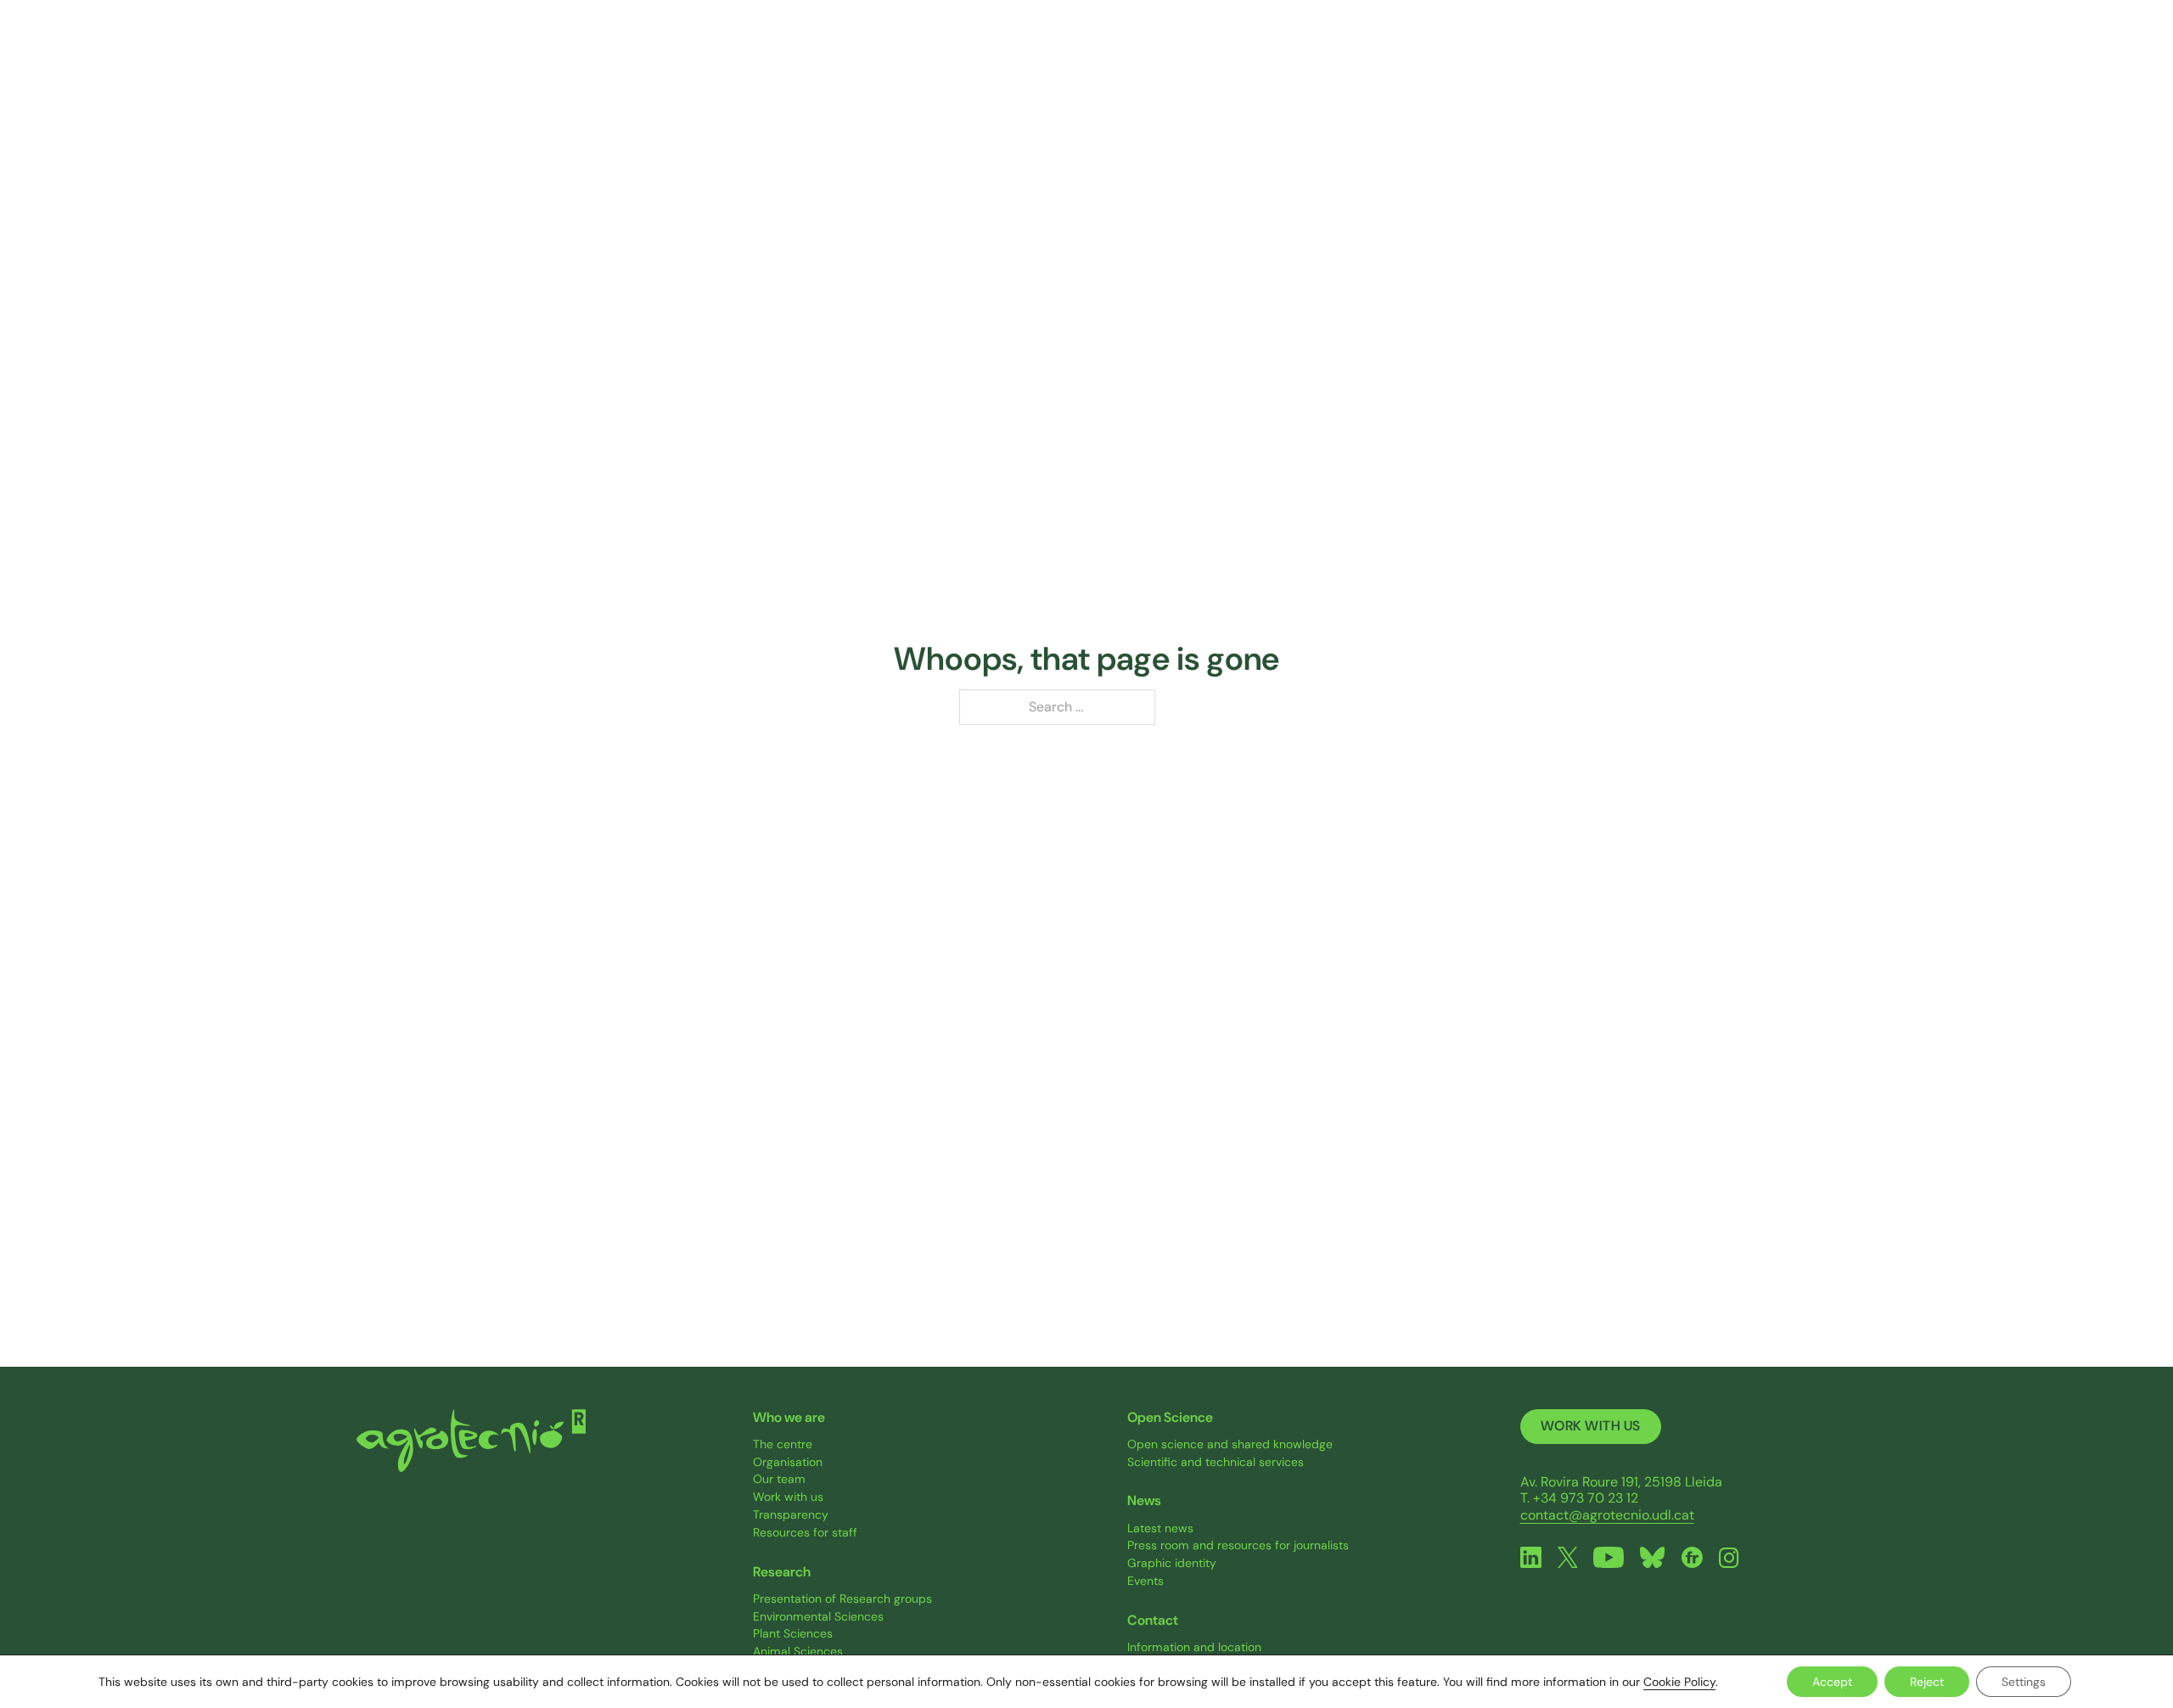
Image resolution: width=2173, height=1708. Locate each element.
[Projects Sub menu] (1364, 59)
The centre (783, 1444)
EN (1788, 58)
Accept (1832, 1682)
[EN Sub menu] (1807, 59)
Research (1199, 58)
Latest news (1160, 1528)
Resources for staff (805, 1533)
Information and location (1194, 1647)
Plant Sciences (793, 1634)
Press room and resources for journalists (1238, 1545)
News (1587, 58)
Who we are (1065, 58)
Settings (2024, 1682)
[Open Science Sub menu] (1518, 59)
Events (1145, 1581)
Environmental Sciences (818, 1617)
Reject (1927, 1682)
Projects (1322, 58)
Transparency (791, 1515)
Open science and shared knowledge (1230, 1444)
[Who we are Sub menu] (1117, 59)
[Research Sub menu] (1244, 59)
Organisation (788, 1462)
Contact (1699, 58)
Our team (779, 1479)
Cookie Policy (1679, 1682)
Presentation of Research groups (842, 1599)
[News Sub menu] (1621, 59)
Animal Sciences (798, 1652)
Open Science (1459, 58)
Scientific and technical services (1216, 1462)
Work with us (788, 1497)
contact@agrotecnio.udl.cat (1607, 1515)
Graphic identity (1172, 1563)
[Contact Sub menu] (1741, 59)
